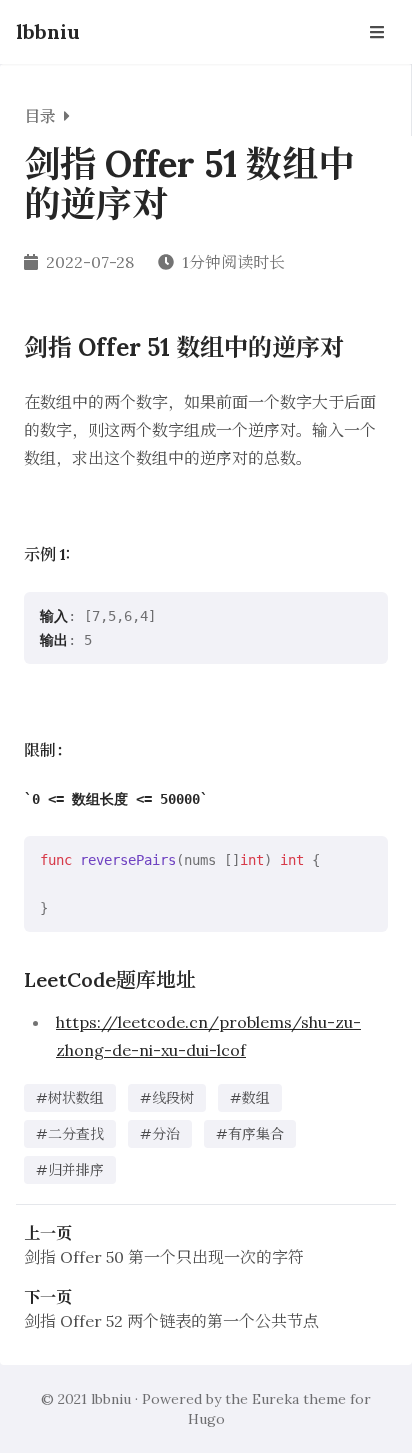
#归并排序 (70, 1170)
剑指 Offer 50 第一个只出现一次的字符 (164, 1257)
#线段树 (167, 1098)
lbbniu (48, 31)
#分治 (160, 1134)
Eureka (275, 1399)
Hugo (206, 1419)
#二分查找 (70, 1134)
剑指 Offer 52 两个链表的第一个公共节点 (171, 1321)
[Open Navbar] (377, 32)
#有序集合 (250, 1134)
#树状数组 (70, 1098)
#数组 (250, 1098)
